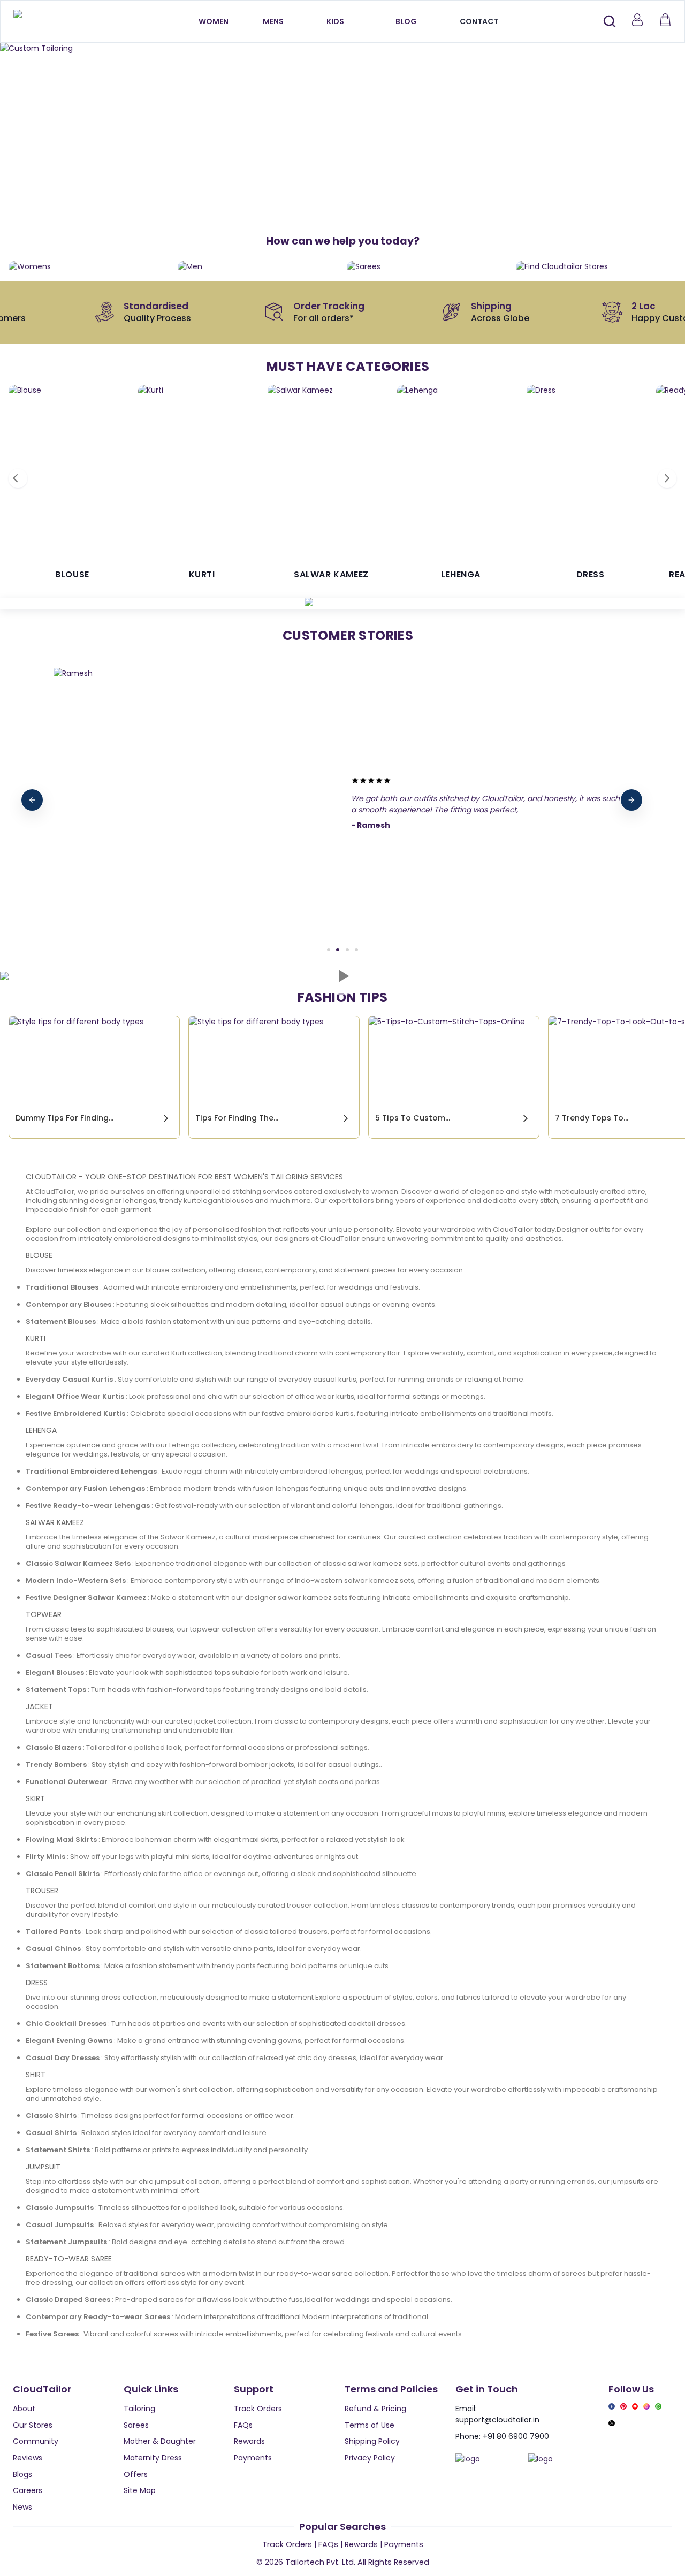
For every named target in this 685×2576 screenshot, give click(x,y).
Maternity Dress (153, 2458)
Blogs (22, 2474)
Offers (136, 2474)
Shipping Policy (372, 2441)
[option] (342, 48)
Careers (28, 2490)
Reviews (28, 2458)
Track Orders (258, 2409)
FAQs (243, 2425)
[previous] (32, 800)
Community (36, 2441)
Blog (406, 21)
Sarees (136, 2425)
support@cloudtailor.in (497, 2420)
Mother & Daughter (160, 2441)
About (24, 2409)
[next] (631, 800)
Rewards (249, 2441)
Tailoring (139, 2409)
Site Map (140, 2490)
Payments (253, 2458)
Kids (335, 21)
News (22, 2507)
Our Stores (33, 2425)
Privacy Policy (370, 2458)
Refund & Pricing (375, 2409)
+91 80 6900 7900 (516, 2436)
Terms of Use (370, 2425)
